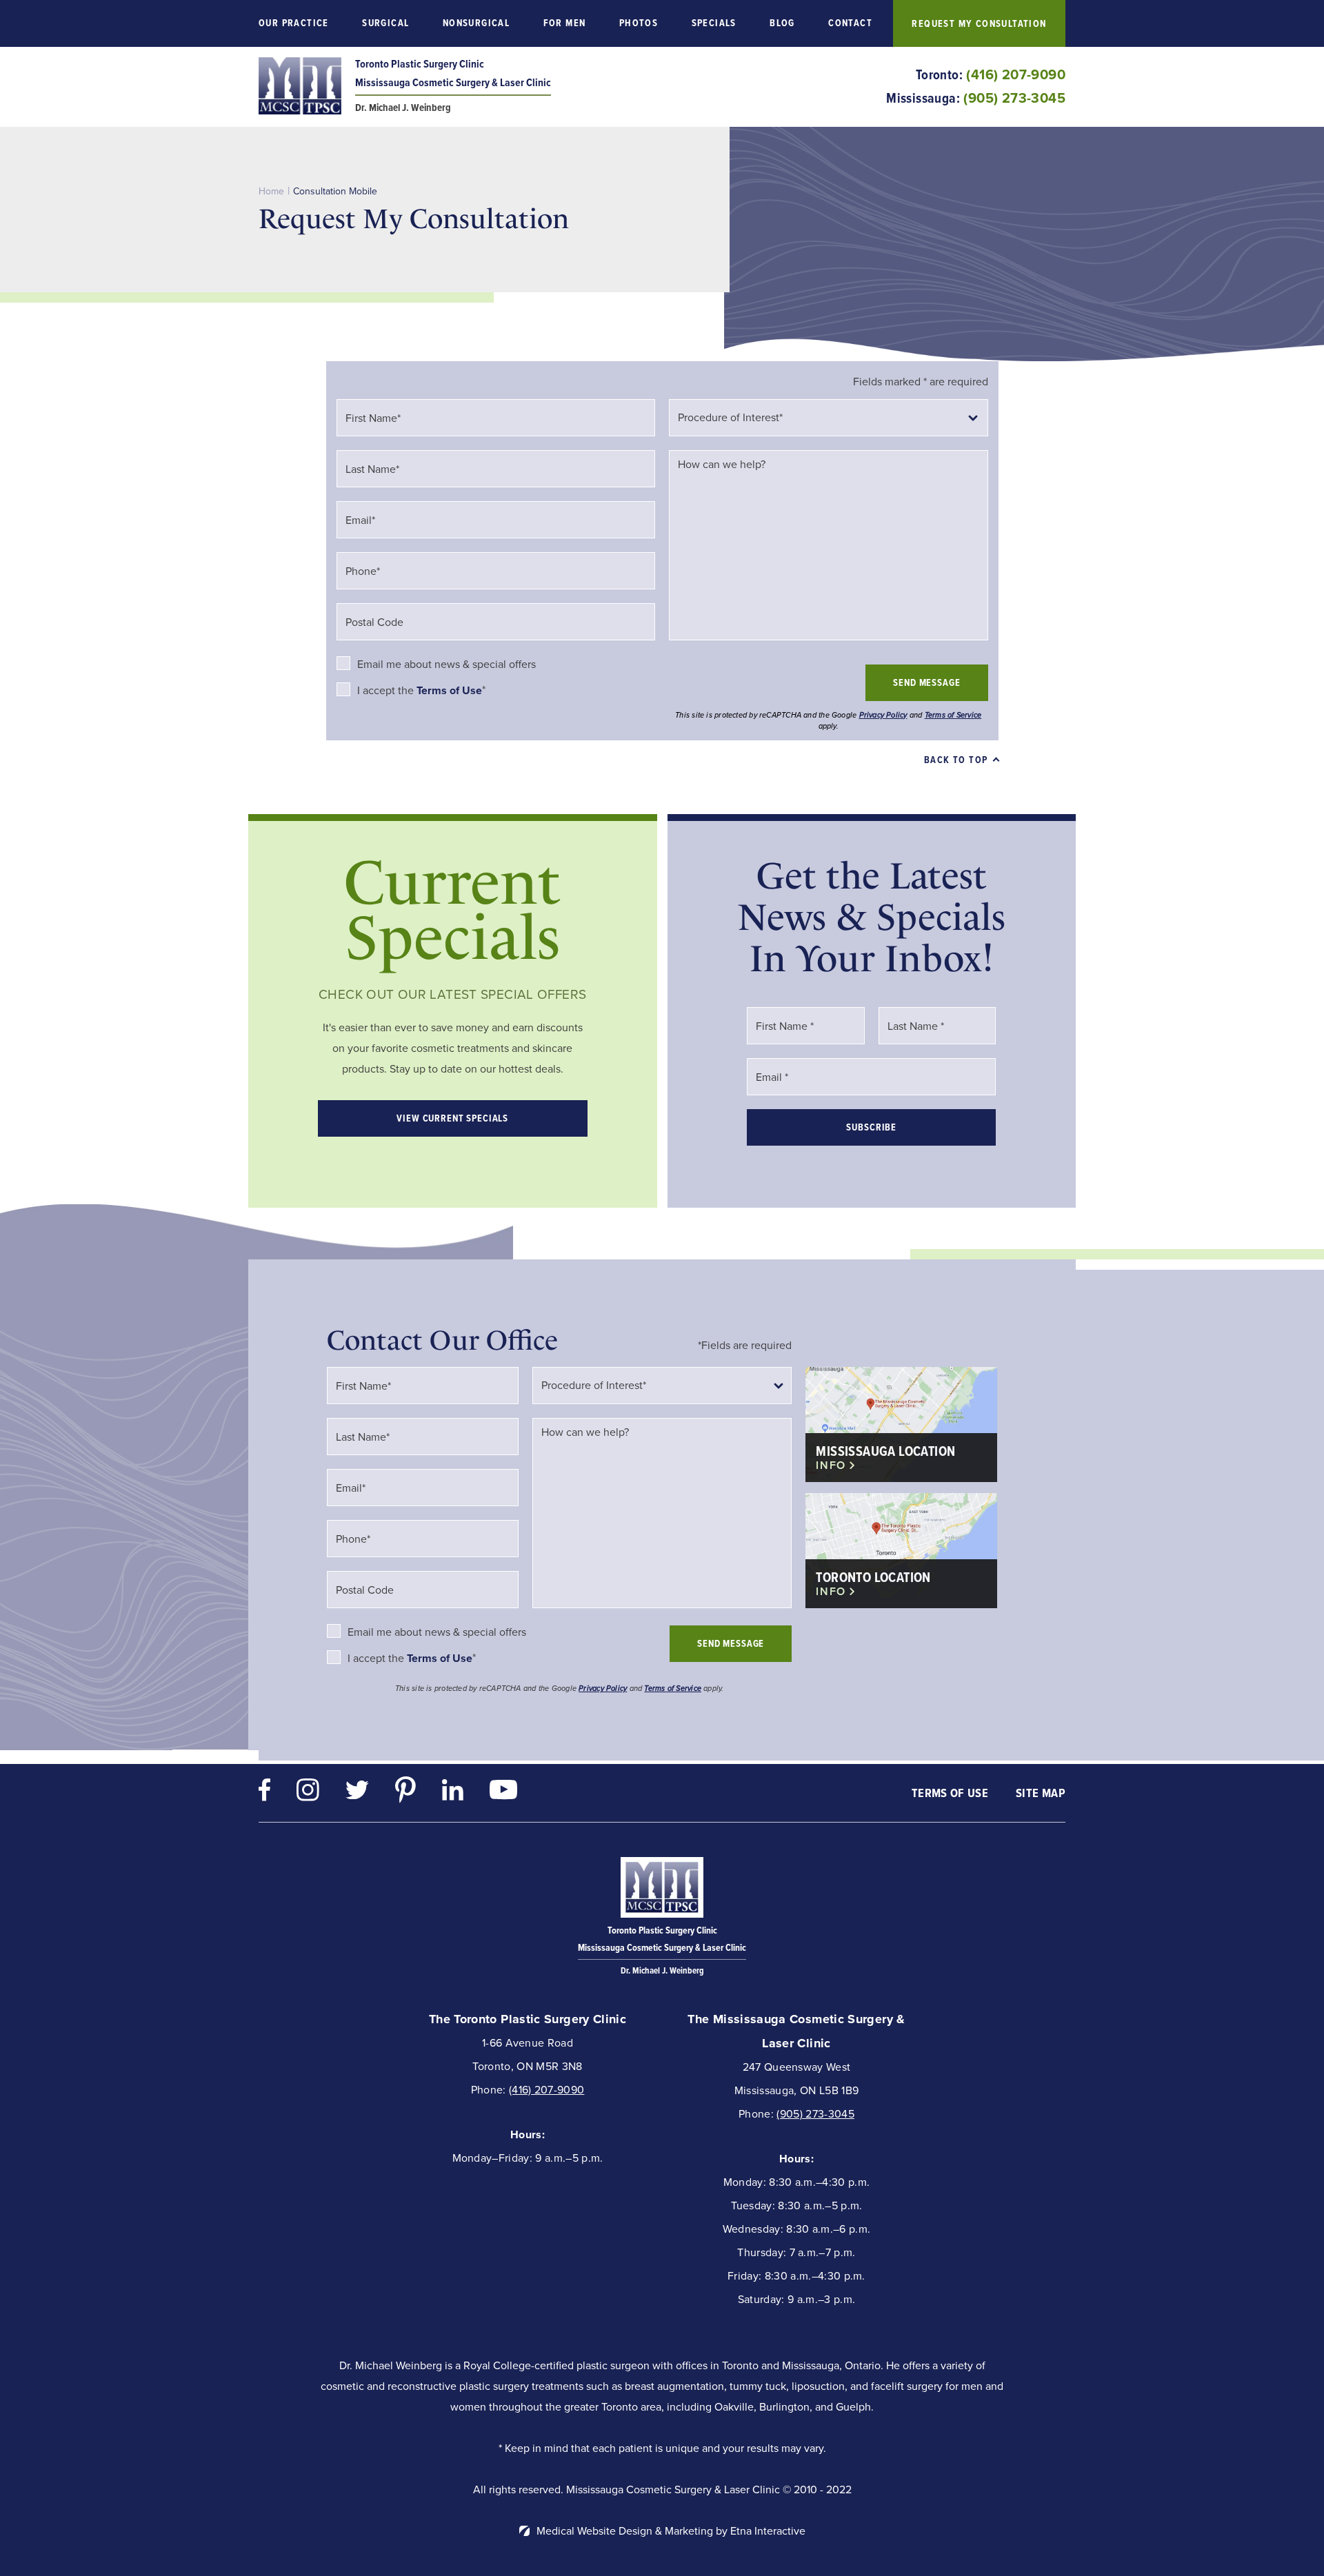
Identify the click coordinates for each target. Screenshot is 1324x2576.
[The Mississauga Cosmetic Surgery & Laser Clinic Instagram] (308, 1793)
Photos (639, 23)
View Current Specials (452, 1118)
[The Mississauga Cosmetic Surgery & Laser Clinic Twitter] (357, 1793)
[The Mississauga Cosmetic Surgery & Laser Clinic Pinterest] (405, 1793)
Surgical (385, 23)
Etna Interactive (768, 2531)
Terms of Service (953, 715)
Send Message (926, 683)
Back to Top (956, 760)
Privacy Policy (883, 715)
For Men (565, 23)
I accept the (387, 690)
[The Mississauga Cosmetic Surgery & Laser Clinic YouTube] (503, 1793)
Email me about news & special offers (447, 664)
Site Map (1041, 1793)
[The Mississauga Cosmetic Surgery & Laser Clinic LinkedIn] (453, 1793)
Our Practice (294, 23)
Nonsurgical (476, 23)
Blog (782, 23)
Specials (714, 23)
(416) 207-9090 (546, 2090)
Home (271, 191)
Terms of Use (950, 1793)
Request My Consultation (979, 24)
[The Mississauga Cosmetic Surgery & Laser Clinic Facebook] (264, 1793)
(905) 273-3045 (815, 2114)
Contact (850, 23)
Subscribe (871, 1127)
